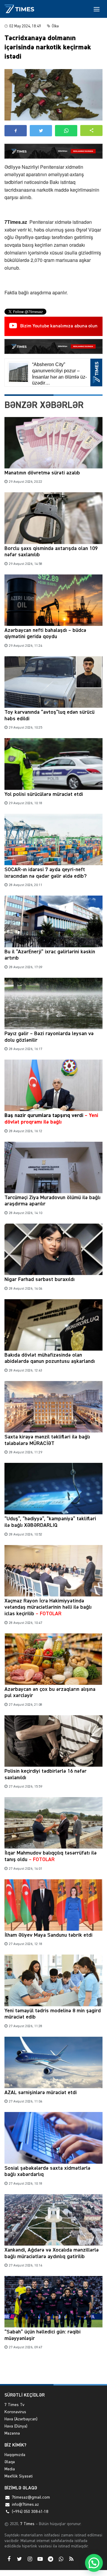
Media (10, 2469)
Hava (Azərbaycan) (21, 2419)
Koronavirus (15, 2412)
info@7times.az (25, 2505)
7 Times (27, 2524)
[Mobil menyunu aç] (97, 9)
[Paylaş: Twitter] (41, 131)
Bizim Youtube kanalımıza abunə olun (59, 326)
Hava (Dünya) (16, 2426)
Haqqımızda (15, 2455)
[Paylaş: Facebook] (16, 131)
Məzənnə (12, 2433)
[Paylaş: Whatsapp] (66, 131)
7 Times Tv (14, 2405)
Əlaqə (10, 2462)
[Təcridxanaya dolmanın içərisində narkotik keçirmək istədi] (53, 95)
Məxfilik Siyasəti (19, 2476)
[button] (91, 131)
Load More (53, 2370)
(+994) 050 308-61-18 (30, 2512)
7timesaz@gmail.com (31, 2497)
